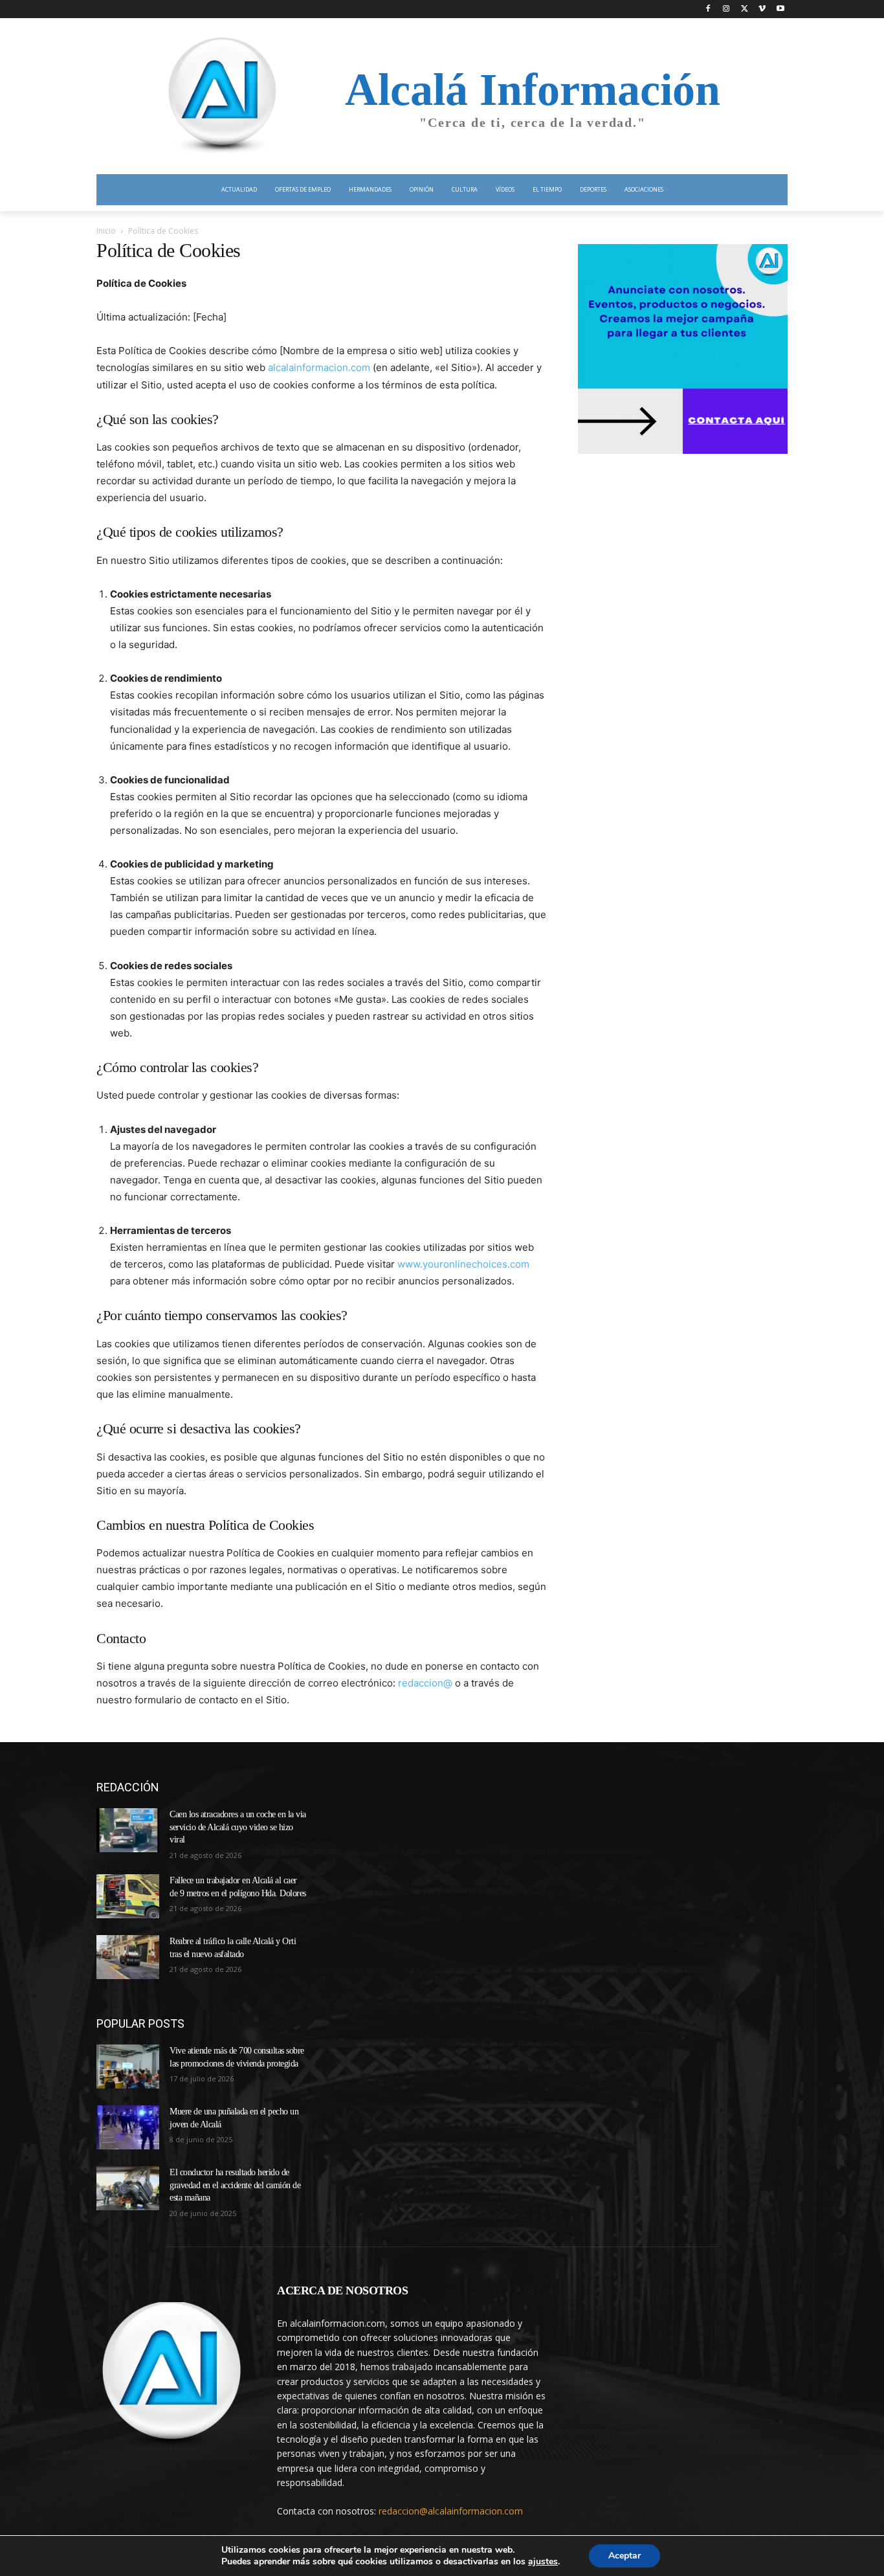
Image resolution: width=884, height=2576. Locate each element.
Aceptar (624, 2556)
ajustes (543, 2562)
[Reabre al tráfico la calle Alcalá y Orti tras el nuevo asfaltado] (128, 1957)
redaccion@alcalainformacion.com (451, 2511)
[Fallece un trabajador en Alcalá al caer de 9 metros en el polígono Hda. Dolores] (128, 1896)
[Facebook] (708, 9)
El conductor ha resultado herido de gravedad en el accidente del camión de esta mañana (235, 2185)
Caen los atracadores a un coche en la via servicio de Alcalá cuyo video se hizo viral (238, 1827)
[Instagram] (726, 9)
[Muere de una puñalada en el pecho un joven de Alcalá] (128, 2127)
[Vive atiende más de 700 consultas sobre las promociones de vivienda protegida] (128, 2066)
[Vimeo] (762, 9)
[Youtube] (780, 9)
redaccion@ (425, 1683)
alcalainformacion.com (319, 367)
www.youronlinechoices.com (463, 1264)
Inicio (106, 231)
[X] (745, 9)
